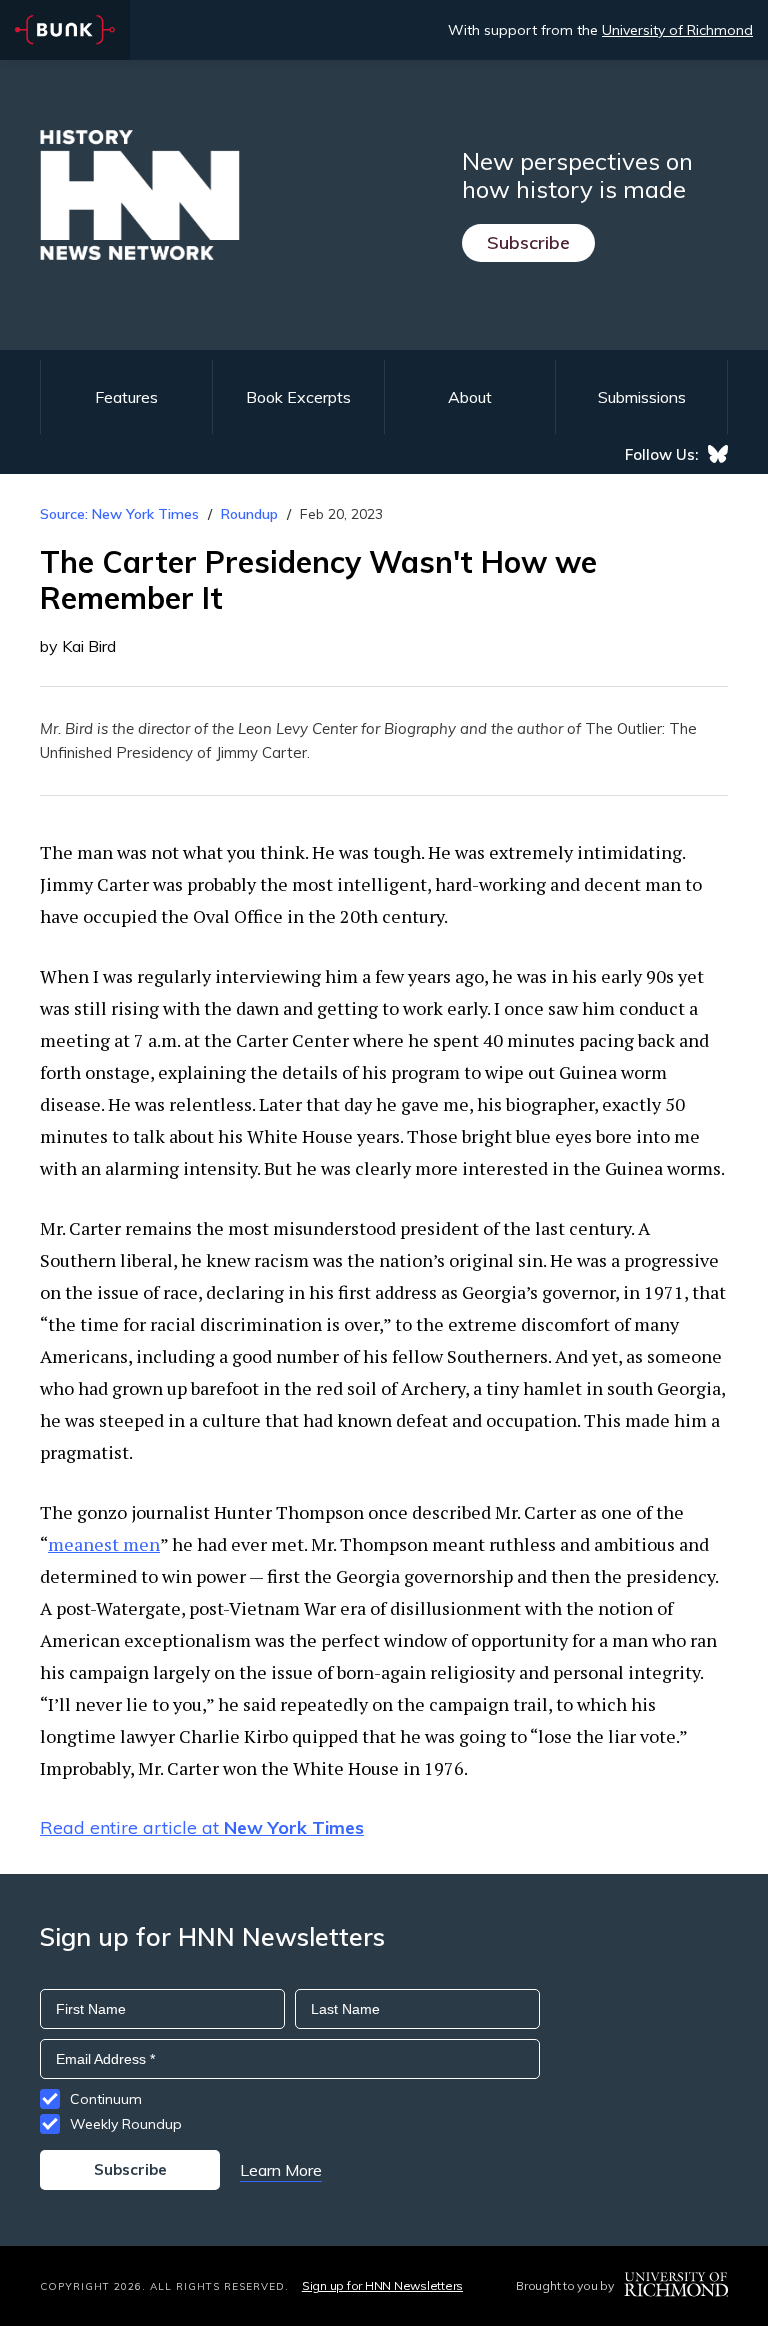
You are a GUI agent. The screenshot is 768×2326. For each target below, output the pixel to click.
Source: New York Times (119, 514)
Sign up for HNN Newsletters (382, 2285)
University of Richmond (677, 30)
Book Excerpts (298, 397)
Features (126, 397)
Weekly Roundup (126, 2124)
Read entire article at (202, 1827)
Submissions (642, 397)
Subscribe (528, 242)
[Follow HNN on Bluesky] (718, 454)
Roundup (249, 514)
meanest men (104, 1544)
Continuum (106, 2099)
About (470, 397)
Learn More (281, 2170)
